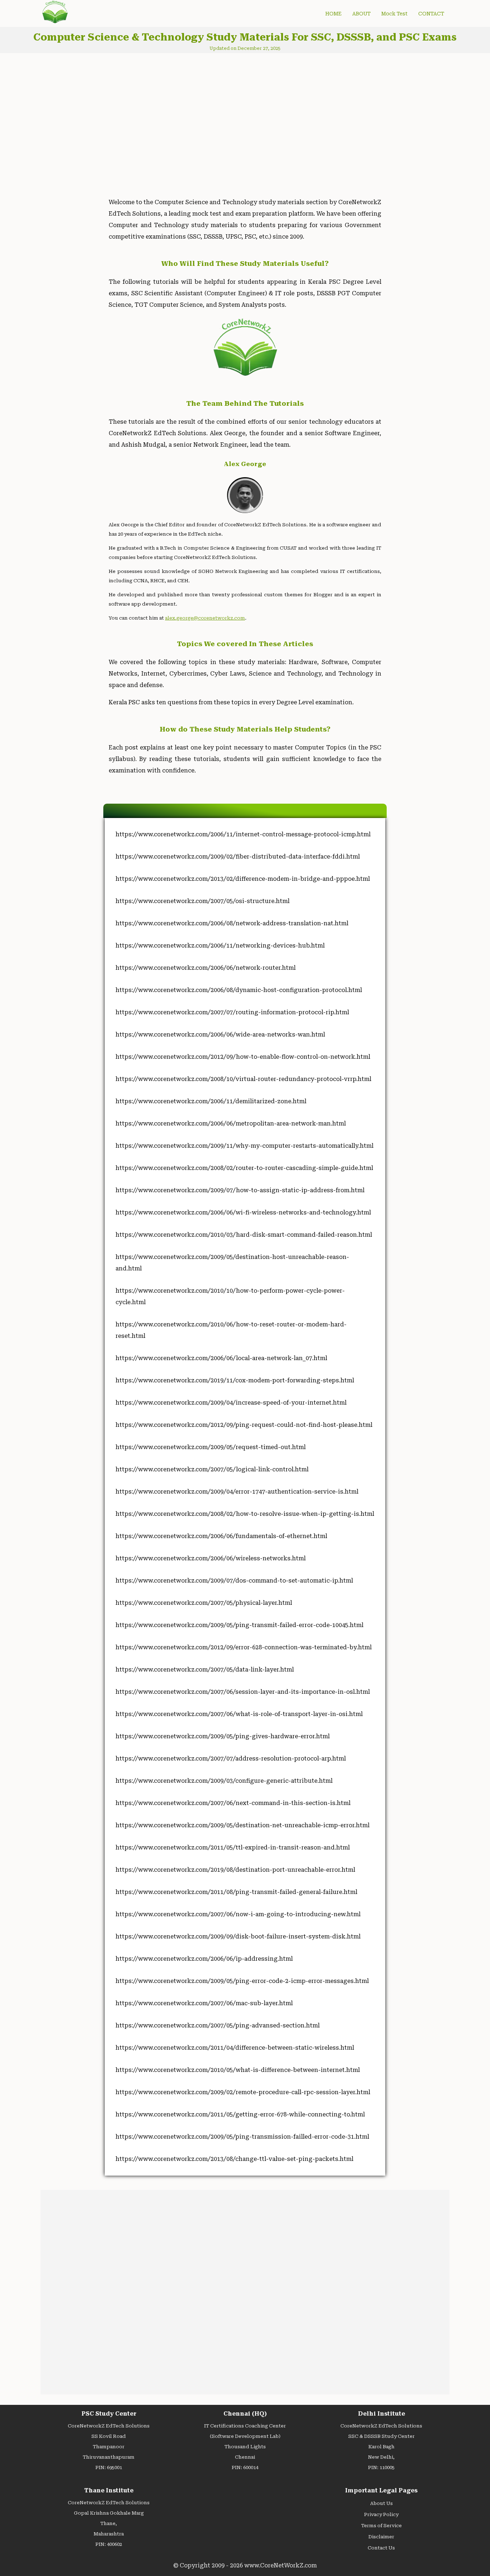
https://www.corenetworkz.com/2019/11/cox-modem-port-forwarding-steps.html (235, 1380)
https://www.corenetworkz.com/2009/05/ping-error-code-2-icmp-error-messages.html (242, 1981)
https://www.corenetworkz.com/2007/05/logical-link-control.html (212, 1469)
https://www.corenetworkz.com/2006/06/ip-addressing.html (204, 1959)
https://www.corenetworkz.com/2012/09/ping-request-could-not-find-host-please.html (244, 1425)
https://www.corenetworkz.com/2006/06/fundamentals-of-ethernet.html (221, 1536)
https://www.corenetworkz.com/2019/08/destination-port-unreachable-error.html (235, 1870)
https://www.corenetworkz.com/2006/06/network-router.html (206, 968)
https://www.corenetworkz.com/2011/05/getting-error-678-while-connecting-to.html (240, 2114)
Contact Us (381, 2548)
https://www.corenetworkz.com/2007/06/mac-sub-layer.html (204, 2003)
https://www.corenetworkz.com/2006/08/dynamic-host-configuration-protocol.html (239, 990)
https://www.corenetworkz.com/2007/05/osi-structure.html (202, 901)
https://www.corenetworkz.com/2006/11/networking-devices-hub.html (220, 946)
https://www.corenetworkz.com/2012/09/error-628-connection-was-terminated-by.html (244, 1647)
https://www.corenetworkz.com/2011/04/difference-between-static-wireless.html (235, 2048)
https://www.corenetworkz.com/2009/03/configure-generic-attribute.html (224, 1781)
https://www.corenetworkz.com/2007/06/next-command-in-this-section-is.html (233, 1803)
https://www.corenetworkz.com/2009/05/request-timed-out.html (211, 1447)
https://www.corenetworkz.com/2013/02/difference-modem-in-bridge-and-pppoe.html (243, 879)
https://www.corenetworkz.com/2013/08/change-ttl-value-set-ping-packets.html (234, 2159)
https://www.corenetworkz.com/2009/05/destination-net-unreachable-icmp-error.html (242, 1825)
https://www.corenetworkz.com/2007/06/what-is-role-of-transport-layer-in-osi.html (239, 1714)
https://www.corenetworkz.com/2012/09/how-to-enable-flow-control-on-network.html (243, 1057)
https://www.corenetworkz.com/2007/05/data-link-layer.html (205, 1670)
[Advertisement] (164, 119)
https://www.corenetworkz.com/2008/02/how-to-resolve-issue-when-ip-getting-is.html (245, 1514)
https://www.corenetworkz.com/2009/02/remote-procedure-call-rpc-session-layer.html (243, 2092)
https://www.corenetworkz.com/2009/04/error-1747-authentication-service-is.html (237, 1492)
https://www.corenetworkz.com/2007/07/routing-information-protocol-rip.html (232, 1012)
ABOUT (361, 14)
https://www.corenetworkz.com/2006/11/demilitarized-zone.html (211, 1101)
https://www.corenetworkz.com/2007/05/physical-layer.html (204, 1603)
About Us (381, 2503)
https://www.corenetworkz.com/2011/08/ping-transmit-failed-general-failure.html (236, 1892)
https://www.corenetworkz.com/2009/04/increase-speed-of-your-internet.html (231, 1403)
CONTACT (431, 14)
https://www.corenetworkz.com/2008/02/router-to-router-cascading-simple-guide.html (244, 1168)
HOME (333, 14)
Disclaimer (381, 2537)
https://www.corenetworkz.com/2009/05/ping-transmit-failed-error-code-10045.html (239, 1625)
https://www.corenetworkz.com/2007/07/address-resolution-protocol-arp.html (231, 1759)
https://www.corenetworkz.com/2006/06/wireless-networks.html (211, 1558)
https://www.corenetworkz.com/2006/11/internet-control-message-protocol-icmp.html (243, 834)
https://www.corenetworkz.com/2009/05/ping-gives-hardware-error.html (223, 1736)
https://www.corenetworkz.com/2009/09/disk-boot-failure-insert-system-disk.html (238, 1936)
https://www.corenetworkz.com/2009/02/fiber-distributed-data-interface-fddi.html (238, 857)
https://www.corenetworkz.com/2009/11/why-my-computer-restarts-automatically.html (244, 1146)
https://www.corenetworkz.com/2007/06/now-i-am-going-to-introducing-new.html (238, 1914)
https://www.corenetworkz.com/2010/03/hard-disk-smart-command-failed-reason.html (244, 1235)
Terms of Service (381, 2526)
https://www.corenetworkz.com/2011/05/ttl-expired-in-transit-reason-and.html (233, 1848)
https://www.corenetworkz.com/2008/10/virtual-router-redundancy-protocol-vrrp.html (243, 1079)
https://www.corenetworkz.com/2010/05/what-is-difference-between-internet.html (238, 2070)
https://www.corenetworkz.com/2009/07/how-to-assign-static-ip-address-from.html (240, 1190)
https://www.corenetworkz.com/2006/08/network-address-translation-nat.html (232, 923)
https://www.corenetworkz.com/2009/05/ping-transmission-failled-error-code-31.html (242, 2137)
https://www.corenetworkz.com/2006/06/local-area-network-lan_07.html (221, 1358)
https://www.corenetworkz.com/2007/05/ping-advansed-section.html (218, 2025)
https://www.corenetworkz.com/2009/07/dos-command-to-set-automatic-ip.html (234, 1581)
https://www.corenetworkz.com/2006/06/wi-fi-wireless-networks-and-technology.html (243, 1212)
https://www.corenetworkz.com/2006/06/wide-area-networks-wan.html (220, 1035)
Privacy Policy (381, 2514)
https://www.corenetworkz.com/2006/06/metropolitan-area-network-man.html (231, 1124)
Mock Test (394, 14)
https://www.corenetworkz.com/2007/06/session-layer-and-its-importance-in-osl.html (243, 1692)
